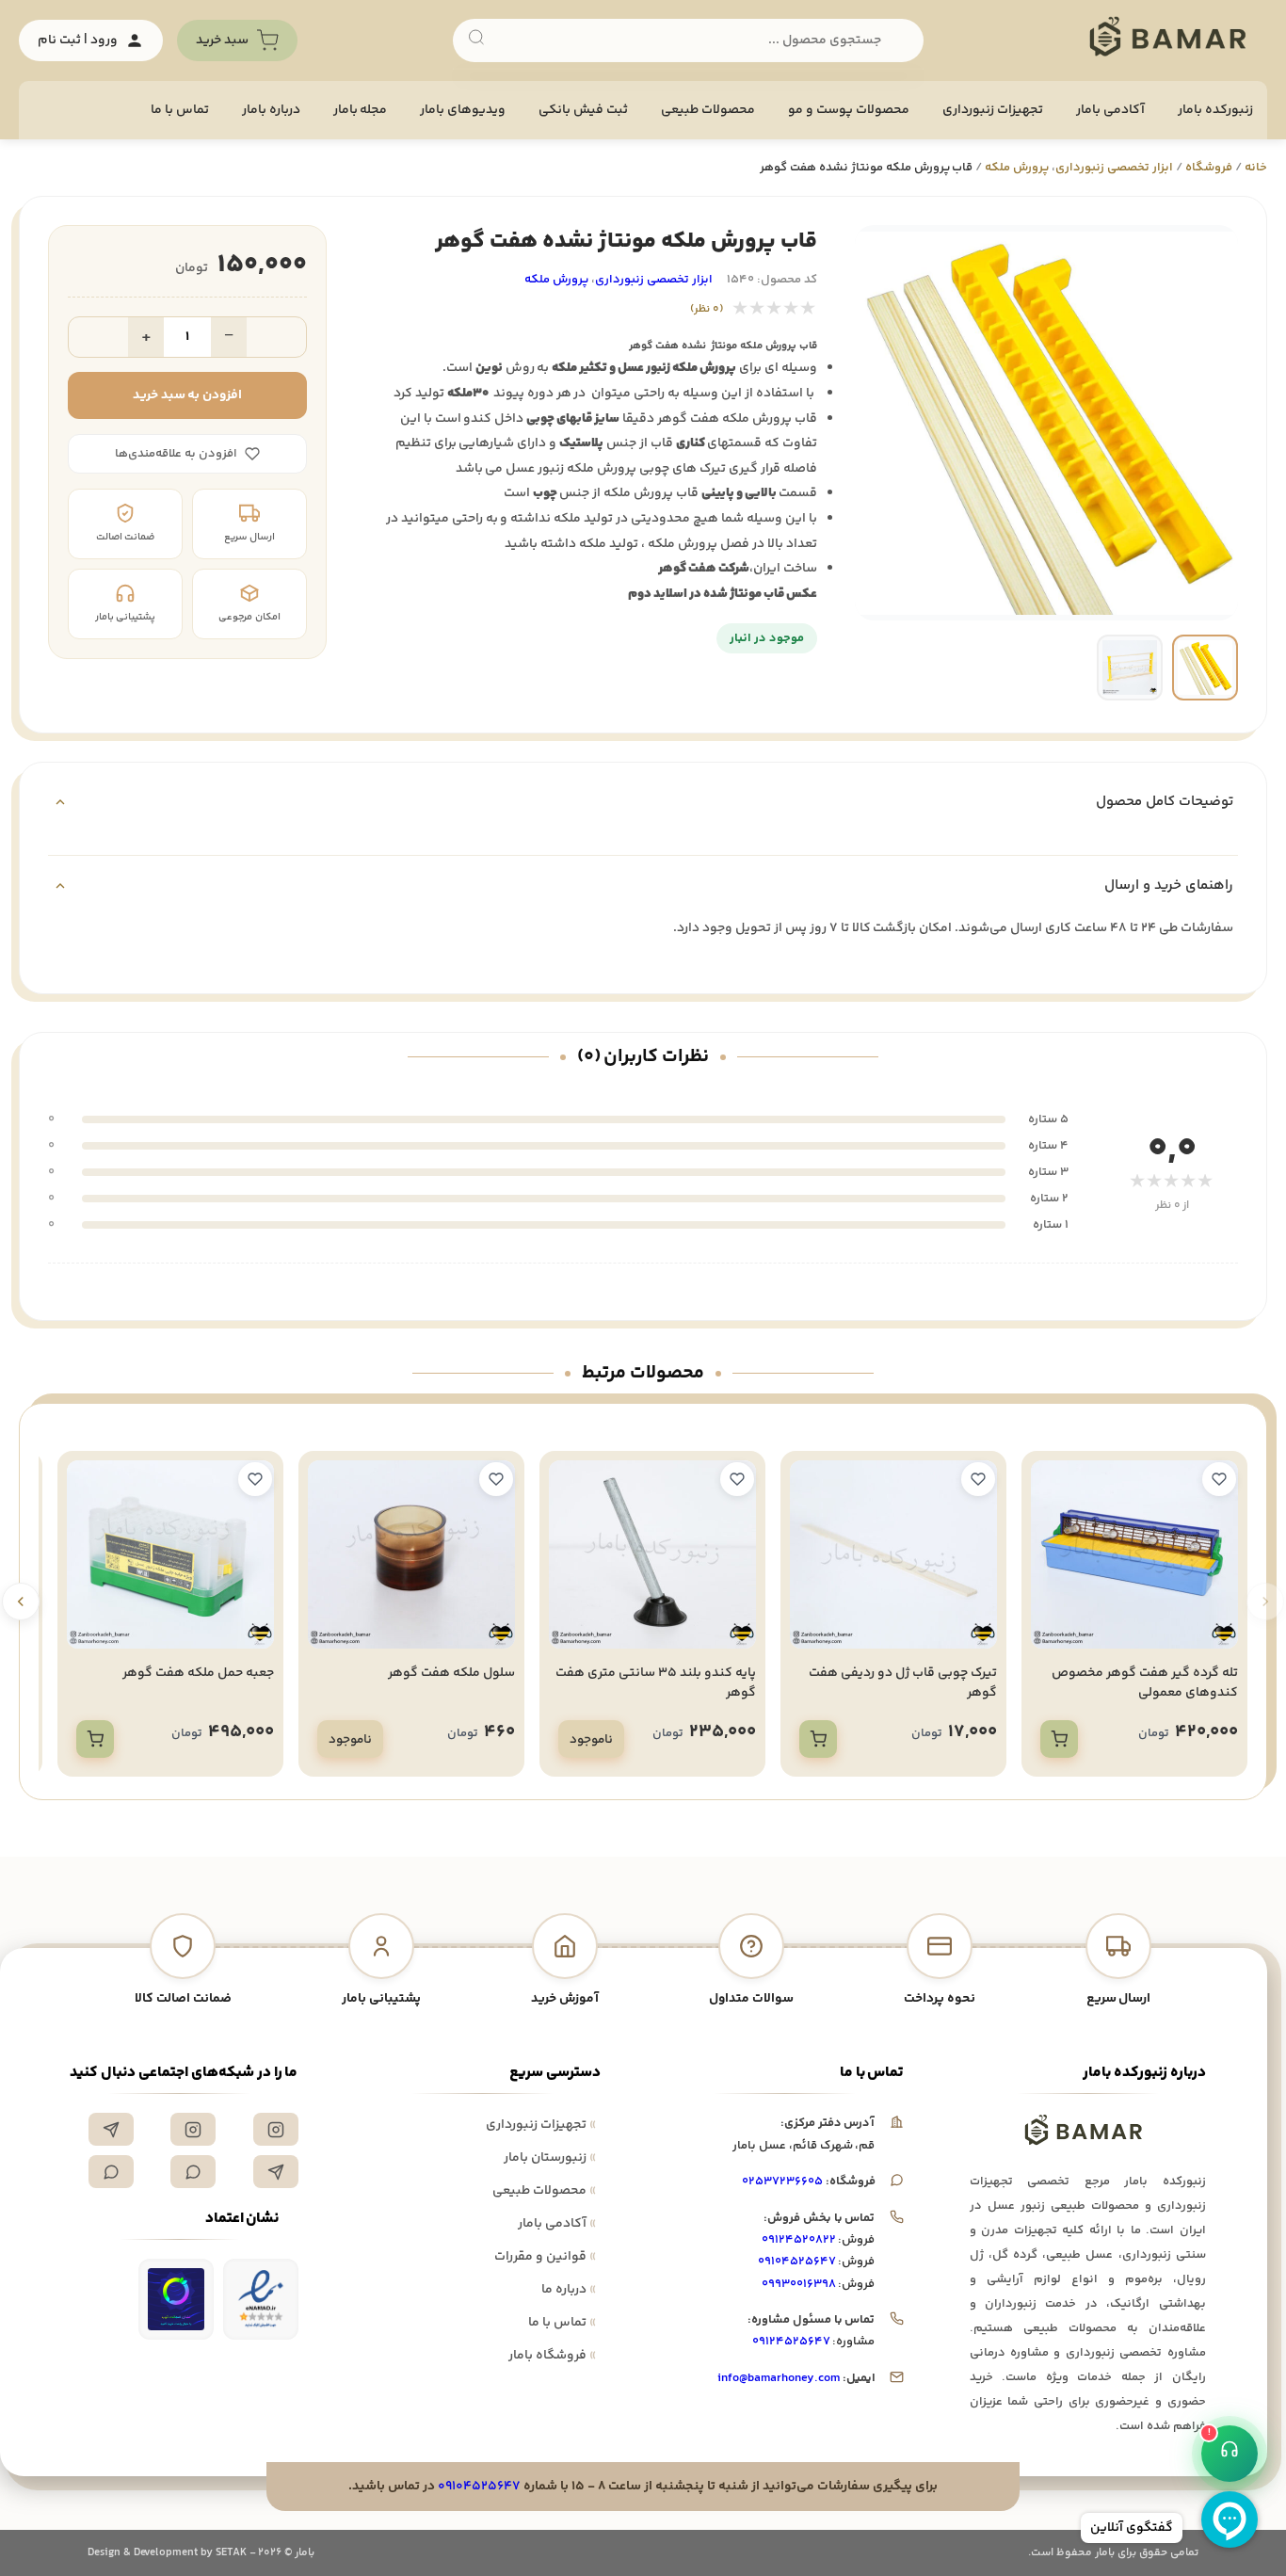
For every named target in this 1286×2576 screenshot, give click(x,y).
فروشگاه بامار (552, 2356)
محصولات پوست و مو (849, 110)
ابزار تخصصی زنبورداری (1114, 168)
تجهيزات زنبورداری (993, 110)
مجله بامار (361, 110)
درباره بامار (271, 110)
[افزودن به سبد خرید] (1059, 1739)
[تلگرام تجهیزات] (111, 2129)
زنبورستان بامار (550, 2158)
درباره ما (569, 2290)
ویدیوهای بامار (463, 110)
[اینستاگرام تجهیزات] (276, 2129)
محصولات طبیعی (708, 110)
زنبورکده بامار (1215, 110)
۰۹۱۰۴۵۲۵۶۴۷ (797, 2262)
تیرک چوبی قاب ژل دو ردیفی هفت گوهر (903, 1683)
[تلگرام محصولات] (276, 2172)
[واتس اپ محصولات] (111, 2172)
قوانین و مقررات (545, 2257)
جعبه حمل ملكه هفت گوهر (198, 1673)
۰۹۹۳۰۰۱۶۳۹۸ (799, 2284)
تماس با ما (180, 110)
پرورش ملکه (1017, 168)
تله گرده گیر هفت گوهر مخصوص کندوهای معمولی (1145, 1683)
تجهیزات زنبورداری (541, 2125)
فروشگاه (1209, 168)
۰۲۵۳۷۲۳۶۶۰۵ (782, 2182)
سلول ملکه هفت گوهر (451, 1673)
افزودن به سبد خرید (188, 395)
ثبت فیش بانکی (583, 110)
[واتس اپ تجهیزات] (193, 2172)
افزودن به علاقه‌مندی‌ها (176, 454)
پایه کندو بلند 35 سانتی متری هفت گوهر (656, 1683)
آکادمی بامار (1110, 110)
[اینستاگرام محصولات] (193, 2129)
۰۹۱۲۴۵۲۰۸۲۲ (799, 2240)
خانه (1256, 168)
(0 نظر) (707, 309)
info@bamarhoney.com (778, 2378)
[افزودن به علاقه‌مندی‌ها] (1219, 1479)
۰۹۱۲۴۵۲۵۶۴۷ (791, 2342)
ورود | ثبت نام (78, 40)
